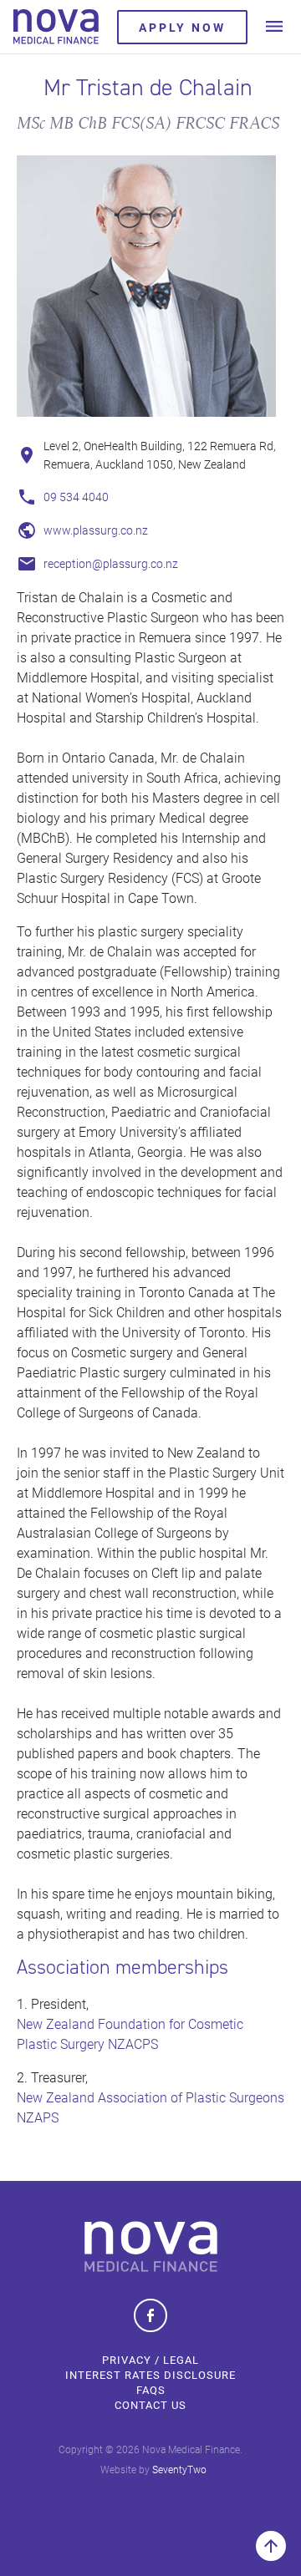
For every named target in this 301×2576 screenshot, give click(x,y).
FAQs (151, 2390)
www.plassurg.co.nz (96, 530)
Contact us (150, 2405)
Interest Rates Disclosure (150, 2375)
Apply (182, 27)
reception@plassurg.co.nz (111, 563)
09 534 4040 (76, 497)
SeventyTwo (179, 2469)
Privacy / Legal (150, 2360)
